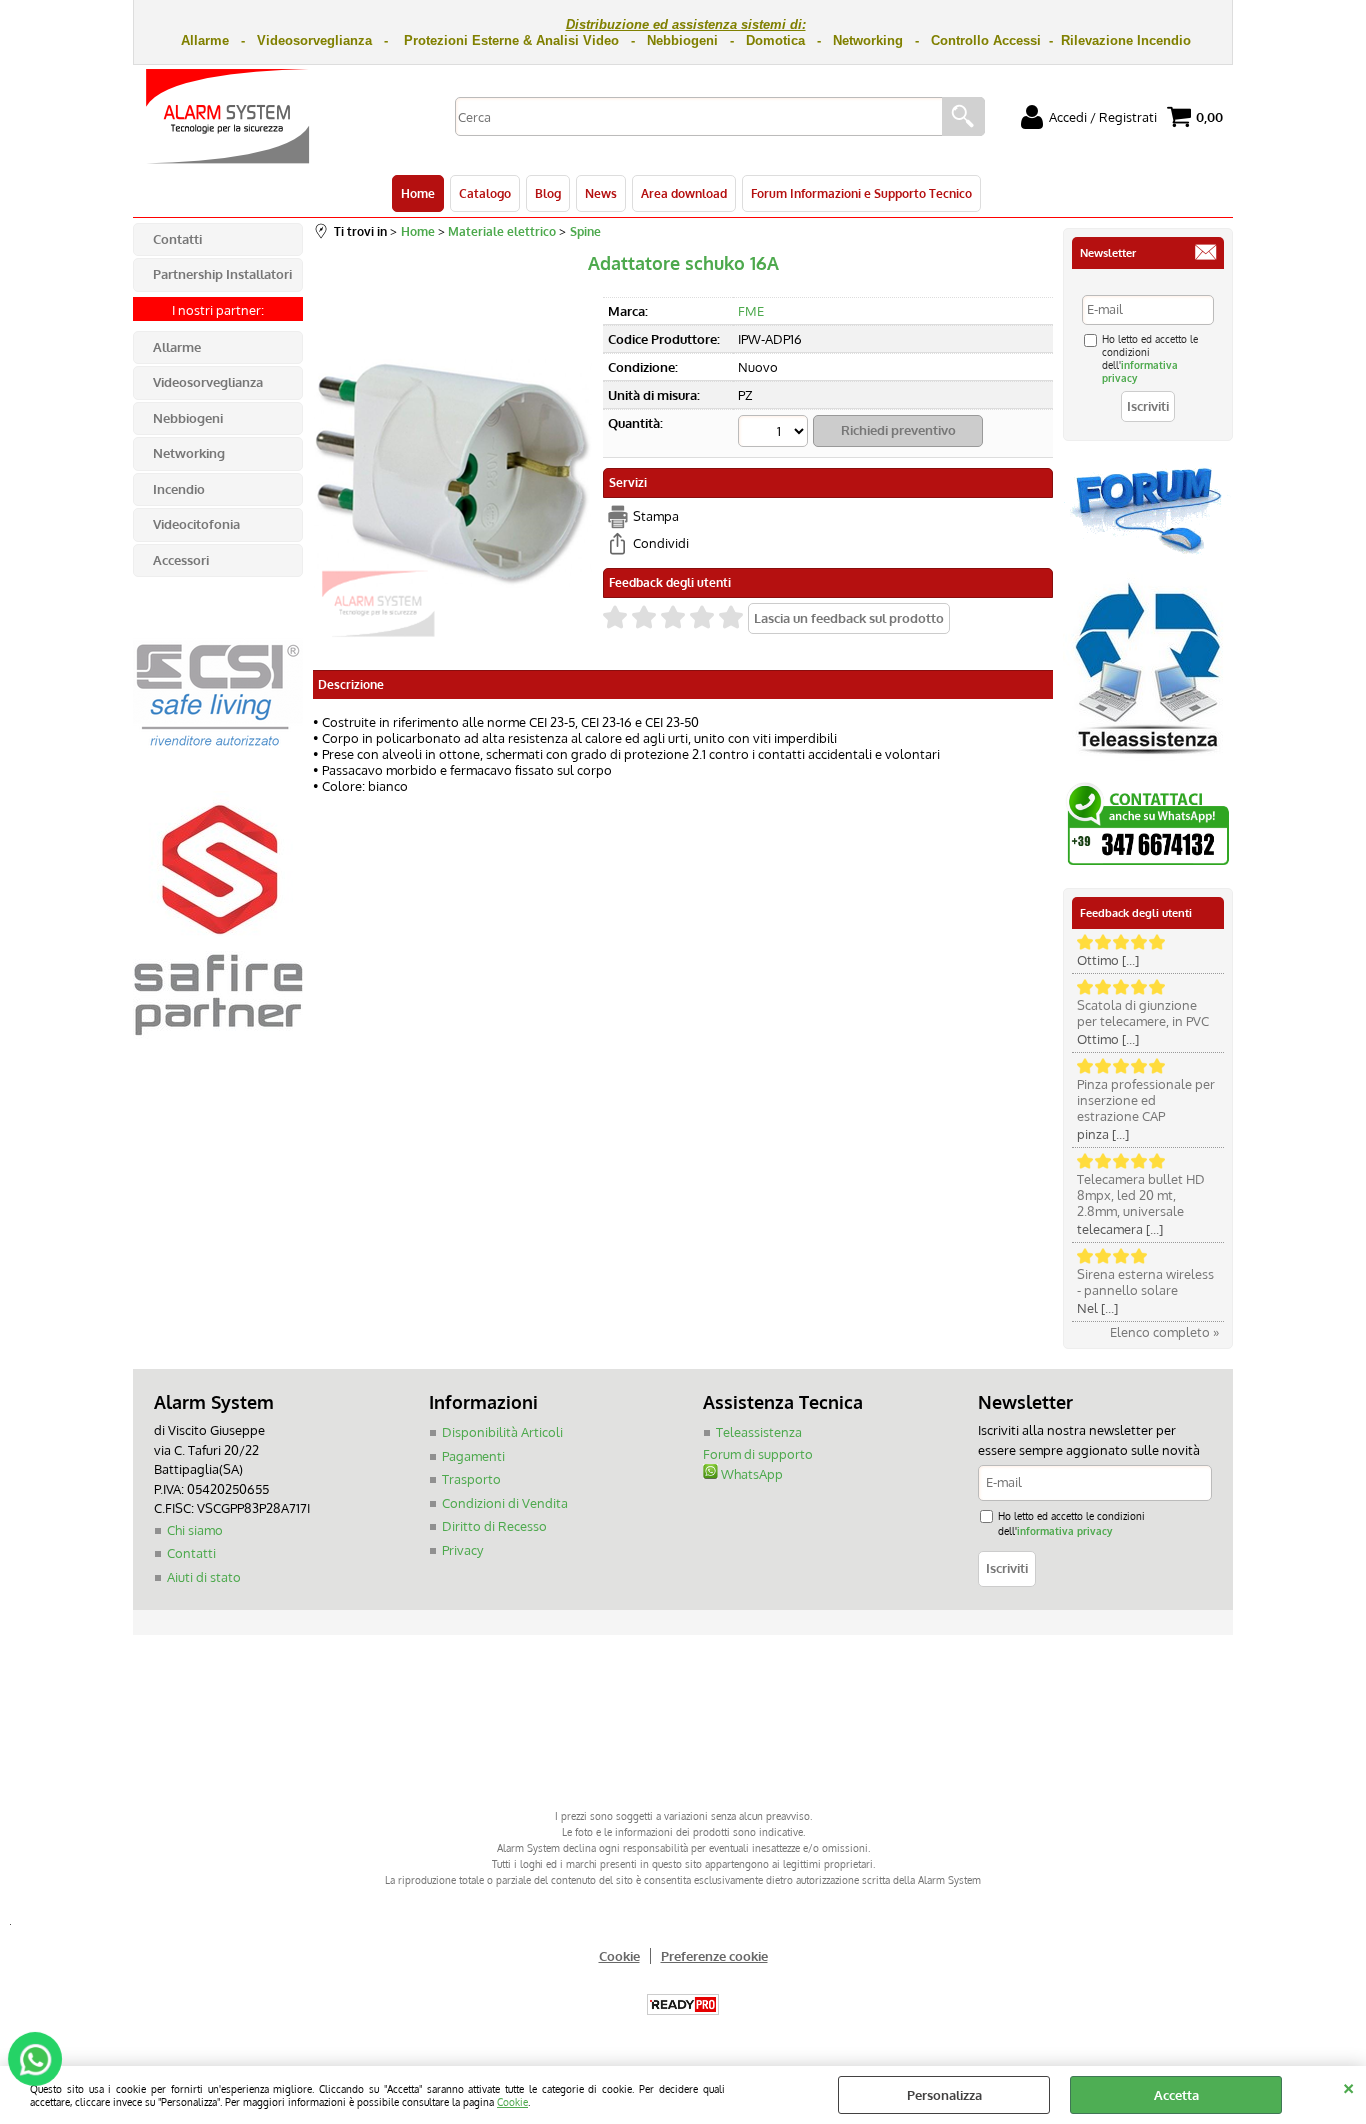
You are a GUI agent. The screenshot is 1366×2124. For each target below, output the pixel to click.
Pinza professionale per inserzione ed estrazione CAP (1146, 1100)
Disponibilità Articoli (502, 1432)
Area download (684, 193)
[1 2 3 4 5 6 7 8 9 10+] (775, 433)
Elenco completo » (1164, 1332)
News (601, 193)
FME (751, 311)
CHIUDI (1348, 2086)
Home (418, 193)
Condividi (661, 543)
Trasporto (471, 1479)
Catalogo (485, 193)
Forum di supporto (758, 1454)
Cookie (512, 2101)
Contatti (191, 1553)
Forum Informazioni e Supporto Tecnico (861, 193)
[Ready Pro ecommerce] (683, 2004)
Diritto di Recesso (494, 1526)
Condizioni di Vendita (505, 1503)
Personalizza (944, 2095)
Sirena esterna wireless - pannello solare (1145, 1282)
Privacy (462, 1550)
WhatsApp (750, 1474)
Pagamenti (473, 1456)
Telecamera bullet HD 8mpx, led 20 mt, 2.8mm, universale (1141, 1195)
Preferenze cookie (714, 1956)
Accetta (1176, 2095)
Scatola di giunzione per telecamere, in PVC (1143, 1013)
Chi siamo (195, 1530)
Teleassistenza (759, 1432)
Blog (548, 193)
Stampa (656, 516)
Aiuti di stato (204, 1577)
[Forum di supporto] (1148, 552)
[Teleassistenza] (1148, 762)
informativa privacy (1064, 1530)
